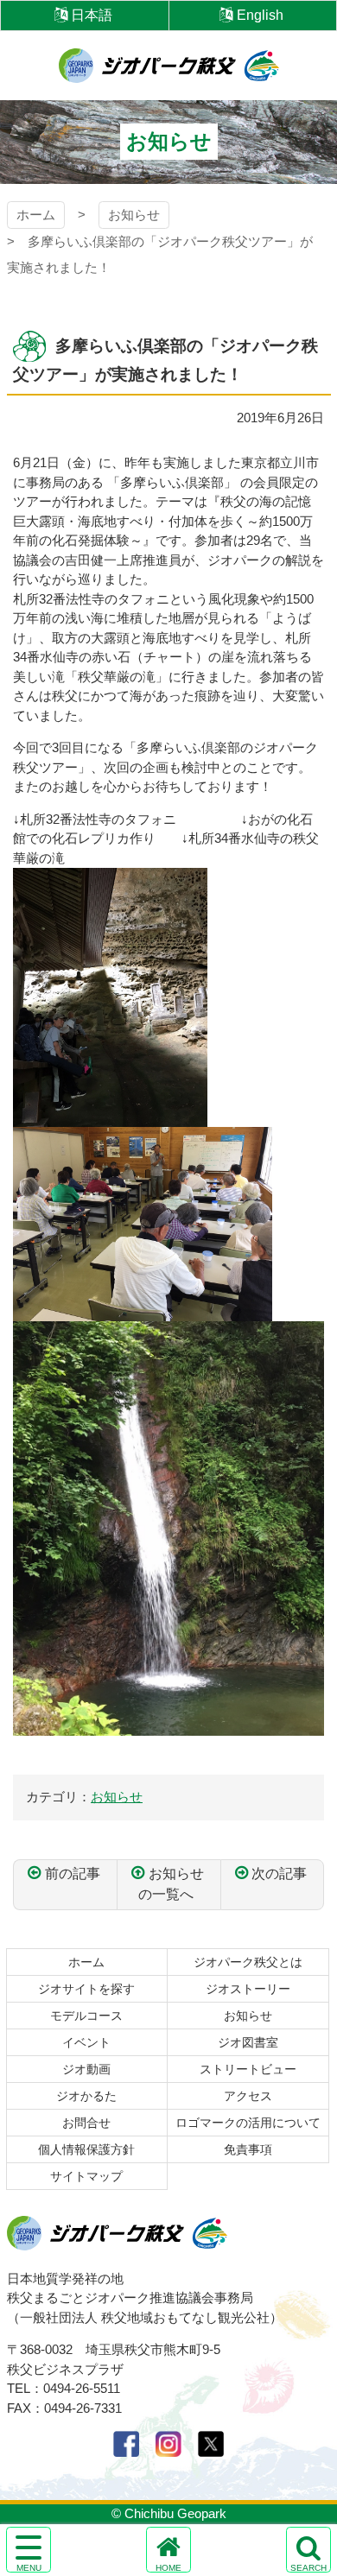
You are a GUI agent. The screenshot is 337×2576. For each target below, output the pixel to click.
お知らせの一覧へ (171, 1884)
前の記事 (73, 1873)
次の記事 (279, 1873)
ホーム (36, 215)
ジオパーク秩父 (169, 66)
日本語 (92, 15)
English (260, 15)
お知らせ (134, 215)
